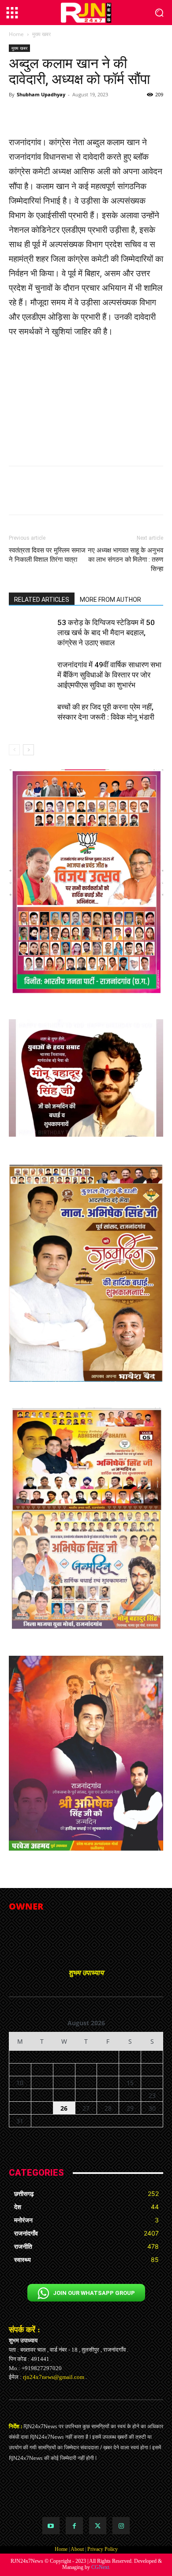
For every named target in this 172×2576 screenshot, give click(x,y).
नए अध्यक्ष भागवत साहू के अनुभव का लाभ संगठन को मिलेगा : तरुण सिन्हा (125, 560)
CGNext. (101, 2567)
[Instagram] (121, 2526)
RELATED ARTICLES (42, 600)
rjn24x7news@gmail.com (54, 2377)
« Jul (82, 2132)
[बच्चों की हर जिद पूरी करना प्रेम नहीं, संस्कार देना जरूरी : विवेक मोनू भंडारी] (31, 717)
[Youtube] (51, 2526)
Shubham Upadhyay (41, 94)
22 (130, 2095)
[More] (133, 114)
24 (20, 2108)
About (77, 2549)
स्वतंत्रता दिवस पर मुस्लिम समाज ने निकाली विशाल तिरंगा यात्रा (47, 555)
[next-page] (28, 750)
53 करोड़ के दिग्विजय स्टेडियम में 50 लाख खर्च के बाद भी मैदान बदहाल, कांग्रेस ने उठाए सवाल (106, 633)
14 (108, 2083)
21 (108, 2095)
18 (42, 2095)
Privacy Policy (103, 2549)
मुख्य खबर (41, 34)
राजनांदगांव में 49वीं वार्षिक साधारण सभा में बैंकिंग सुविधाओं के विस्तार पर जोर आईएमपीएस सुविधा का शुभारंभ (109, 675)
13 (86, 2083)
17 (20, 2095)
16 (152, 2083)
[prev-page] (14, 750)
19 (64, 2095)
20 (86, 2095)
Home (16, 34)
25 (42, 2108)
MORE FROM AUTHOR (110, 600)
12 (64, 2083)
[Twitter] (98, 2526)
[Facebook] (74, 2526)
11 (42, 2083)
